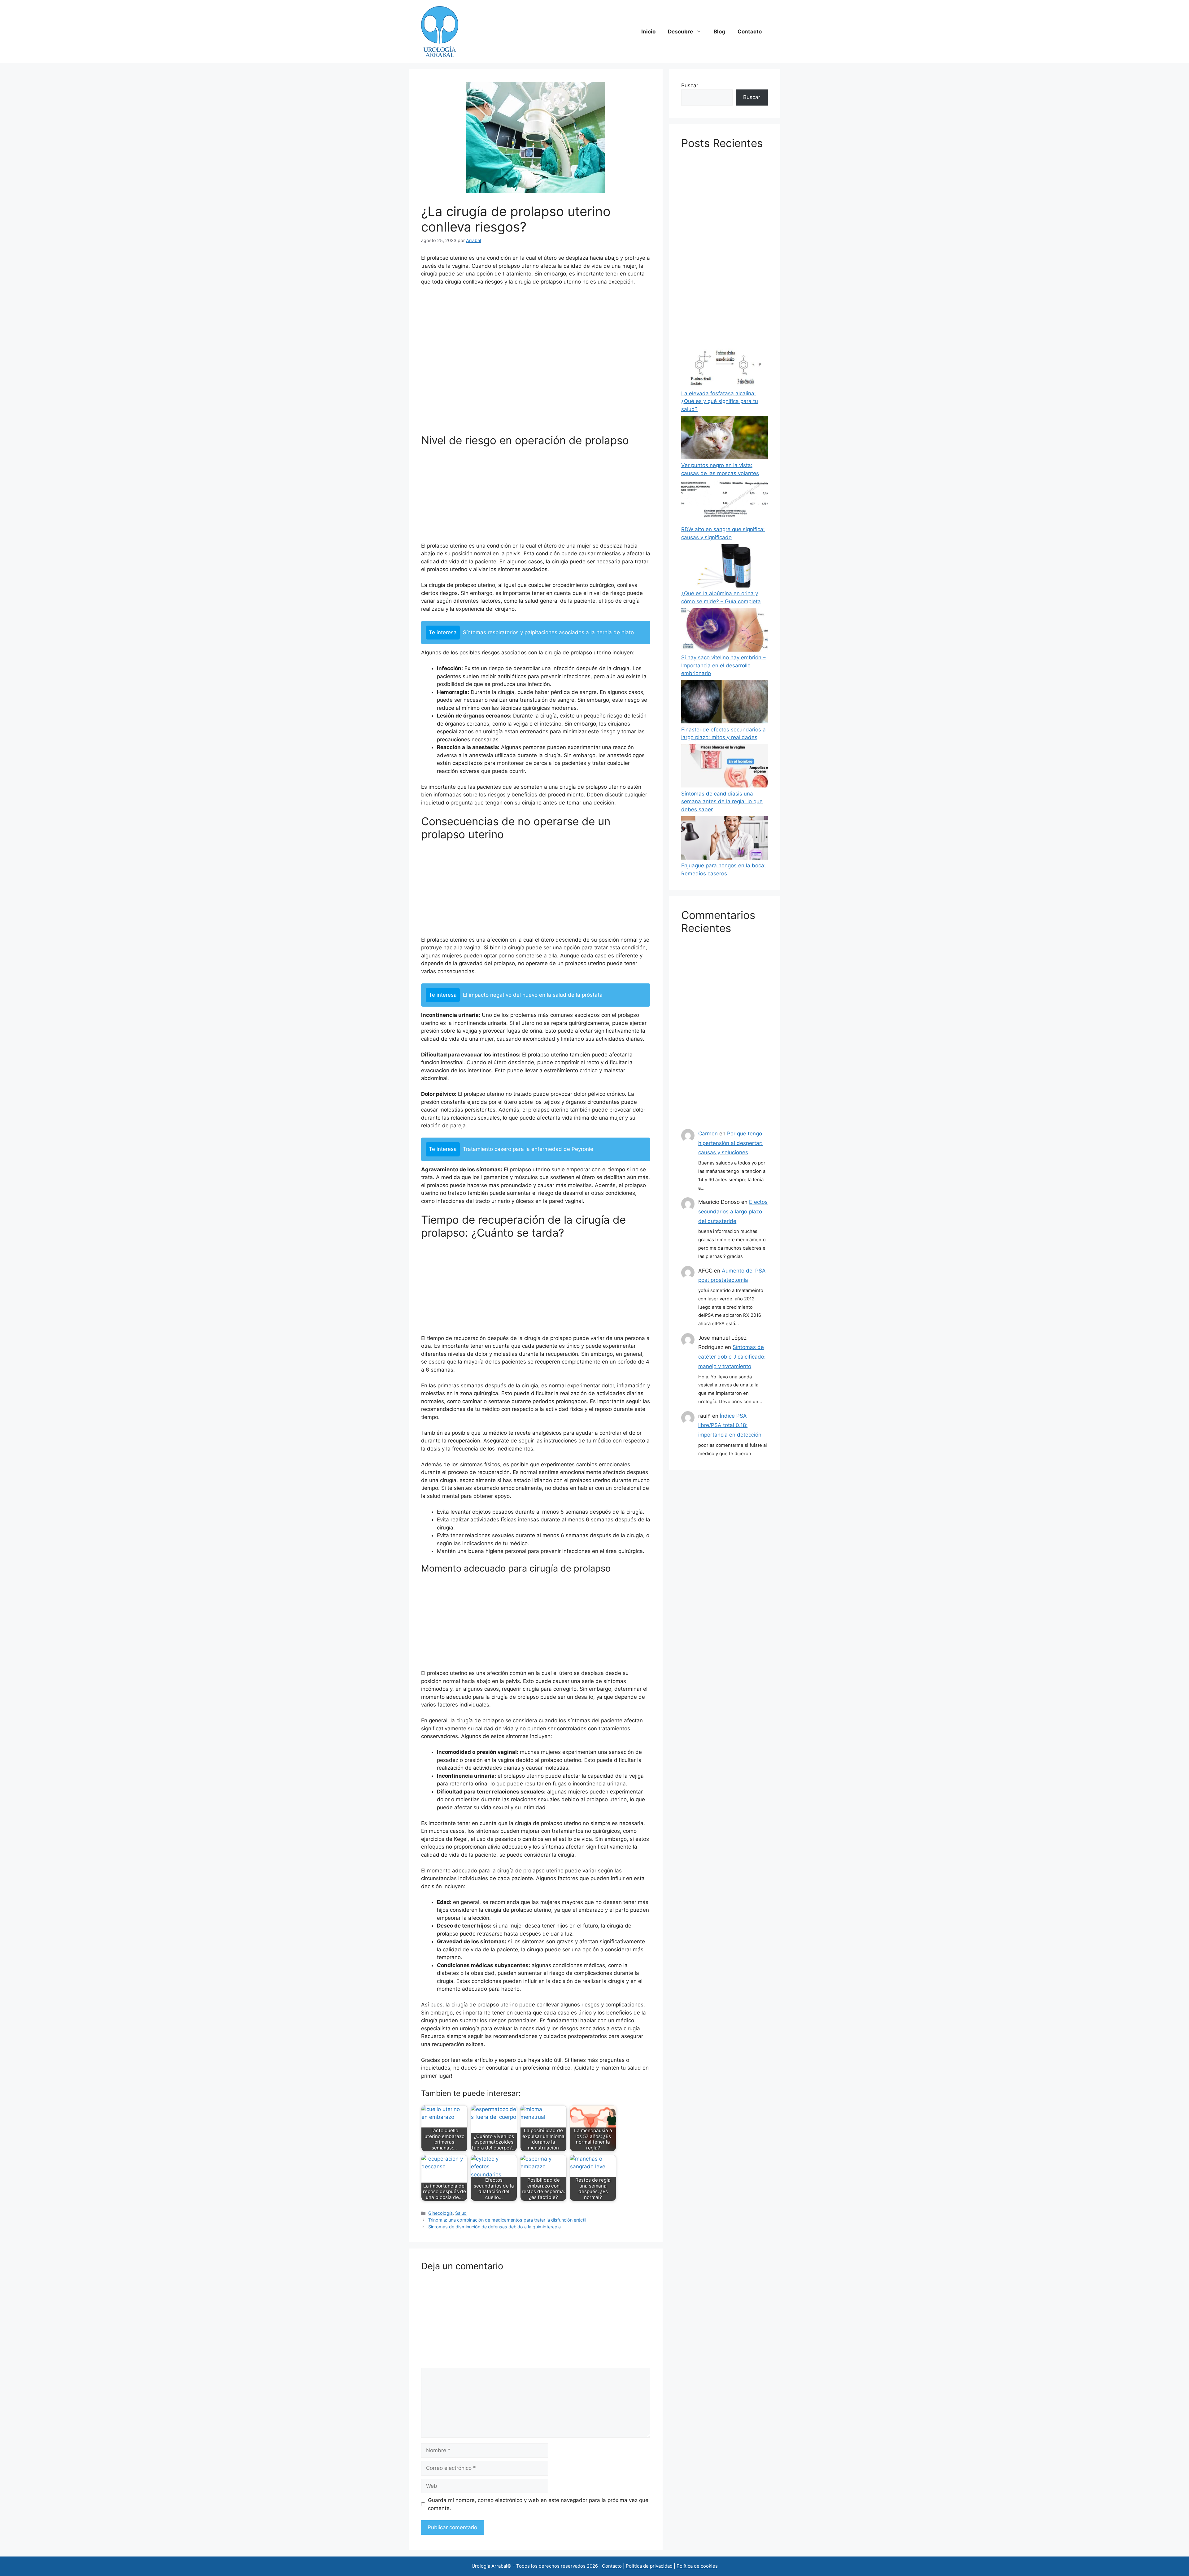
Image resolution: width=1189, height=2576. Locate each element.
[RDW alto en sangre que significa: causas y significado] (725, 503)
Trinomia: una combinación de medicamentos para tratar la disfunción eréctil (507, 2220)
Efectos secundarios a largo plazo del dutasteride (733, 1211)
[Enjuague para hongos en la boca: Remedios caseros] (725, 839)
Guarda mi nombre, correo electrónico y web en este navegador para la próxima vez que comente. (538, 2504)
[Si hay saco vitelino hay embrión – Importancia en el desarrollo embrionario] (725, 631)
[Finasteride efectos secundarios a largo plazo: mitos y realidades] (725, 703)
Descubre (680, 32)
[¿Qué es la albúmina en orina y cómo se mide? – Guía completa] (725, 567)
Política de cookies (697, 2566)
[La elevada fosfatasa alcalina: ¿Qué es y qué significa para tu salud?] (725, 367)
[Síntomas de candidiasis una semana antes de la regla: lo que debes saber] (725, 767)
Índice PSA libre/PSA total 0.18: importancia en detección (730, 1425)
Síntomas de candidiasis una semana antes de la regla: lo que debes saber (722, 802)
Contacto (750, 32)
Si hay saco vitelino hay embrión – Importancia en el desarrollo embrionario (723, 665)
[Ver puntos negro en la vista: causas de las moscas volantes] (725, 439)
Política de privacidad (649, 2566)
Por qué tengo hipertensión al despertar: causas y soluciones (730, 1143)
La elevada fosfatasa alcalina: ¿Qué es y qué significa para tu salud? (720, 401)
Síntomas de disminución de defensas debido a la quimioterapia (494, 2227)
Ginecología (440, 2213)
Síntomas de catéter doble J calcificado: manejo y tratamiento (732, 1357)
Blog (719, 32)
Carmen (708, 1134)
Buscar (690, 85)
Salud (461, 2213)
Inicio (648, 32)
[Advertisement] (536, 362)
